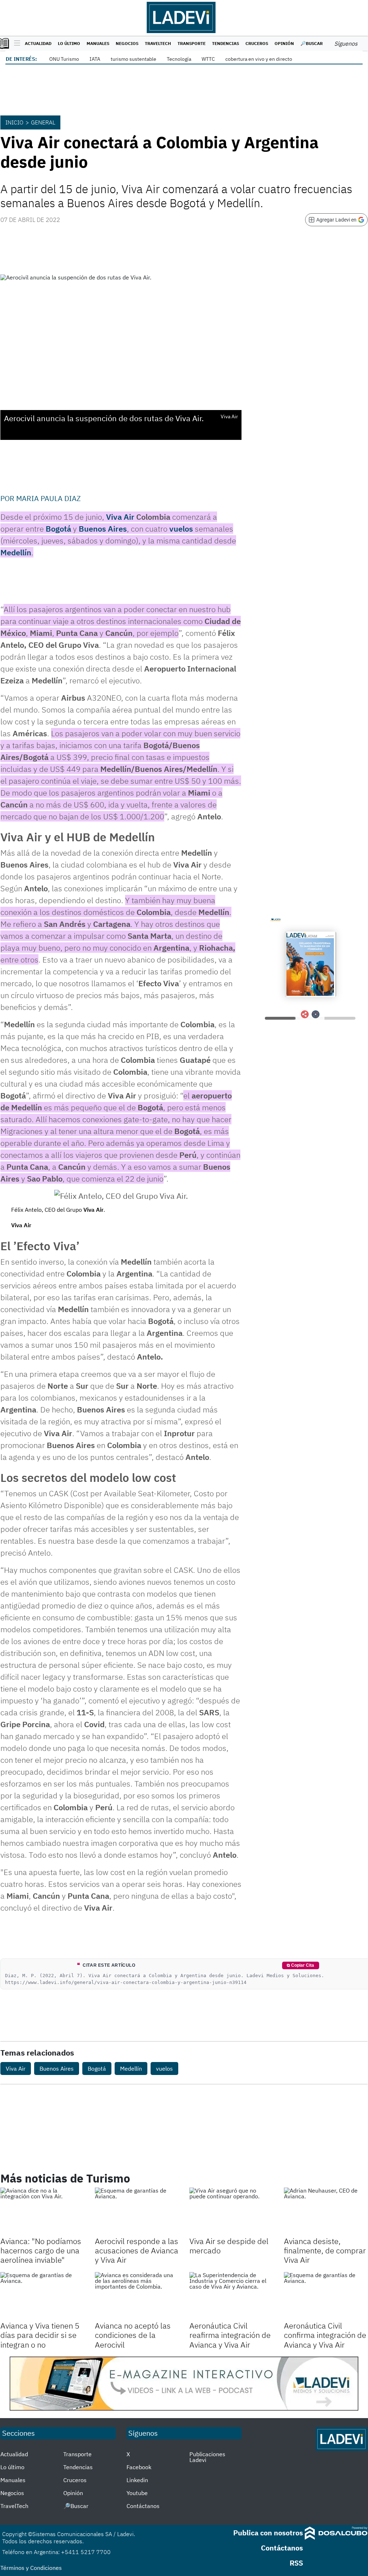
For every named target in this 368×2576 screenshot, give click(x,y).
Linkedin (137, 2480)
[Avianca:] (42, 2211)
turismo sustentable (134, 59)
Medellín (16, 552)
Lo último (69, 43)
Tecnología (179, 59)
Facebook (139, 2467)
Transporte (192, 43)
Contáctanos (143, 2506)
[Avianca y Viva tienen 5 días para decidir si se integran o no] (42, 2296)
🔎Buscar (312, 43)
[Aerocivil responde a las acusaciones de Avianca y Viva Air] (137, 2211)
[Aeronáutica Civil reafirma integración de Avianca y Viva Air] (231, 2296)
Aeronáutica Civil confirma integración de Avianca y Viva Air (325, 2335)
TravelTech (158, 43)
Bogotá (58, 529)
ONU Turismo (64, 59)
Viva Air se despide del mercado (229, 2246)
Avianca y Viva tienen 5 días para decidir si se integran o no (40, 2335)
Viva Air (121, 517)
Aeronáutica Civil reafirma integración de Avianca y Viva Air (230, 2335)
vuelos (182, 529)
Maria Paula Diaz (49, 498)
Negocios (127, 43)
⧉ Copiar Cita (300, 1965)
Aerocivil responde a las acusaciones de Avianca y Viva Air (137, 2250)
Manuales (98, 43)
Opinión (284, 43)
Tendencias (226, 43)
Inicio (14, 122)
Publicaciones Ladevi (207, 2457)
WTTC (208, 59)
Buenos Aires (103, 529)
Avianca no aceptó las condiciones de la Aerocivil (133, 2335)
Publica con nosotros (268, 2533)
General (43, 122)
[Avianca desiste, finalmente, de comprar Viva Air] (326, 2211)
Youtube (137, 2493)
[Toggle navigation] (15, 44)
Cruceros (257, 43)
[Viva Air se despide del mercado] (231, 2211)
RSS (296, 2563)
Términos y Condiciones (31, 2568)
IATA (95, 59)
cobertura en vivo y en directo (259, 59)
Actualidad (38, 43)
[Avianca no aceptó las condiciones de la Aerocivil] (137, 2296)
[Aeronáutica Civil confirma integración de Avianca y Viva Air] (326, 2296)
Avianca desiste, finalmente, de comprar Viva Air (325, 2250)
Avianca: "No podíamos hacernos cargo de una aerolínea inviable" (41, 2250)
